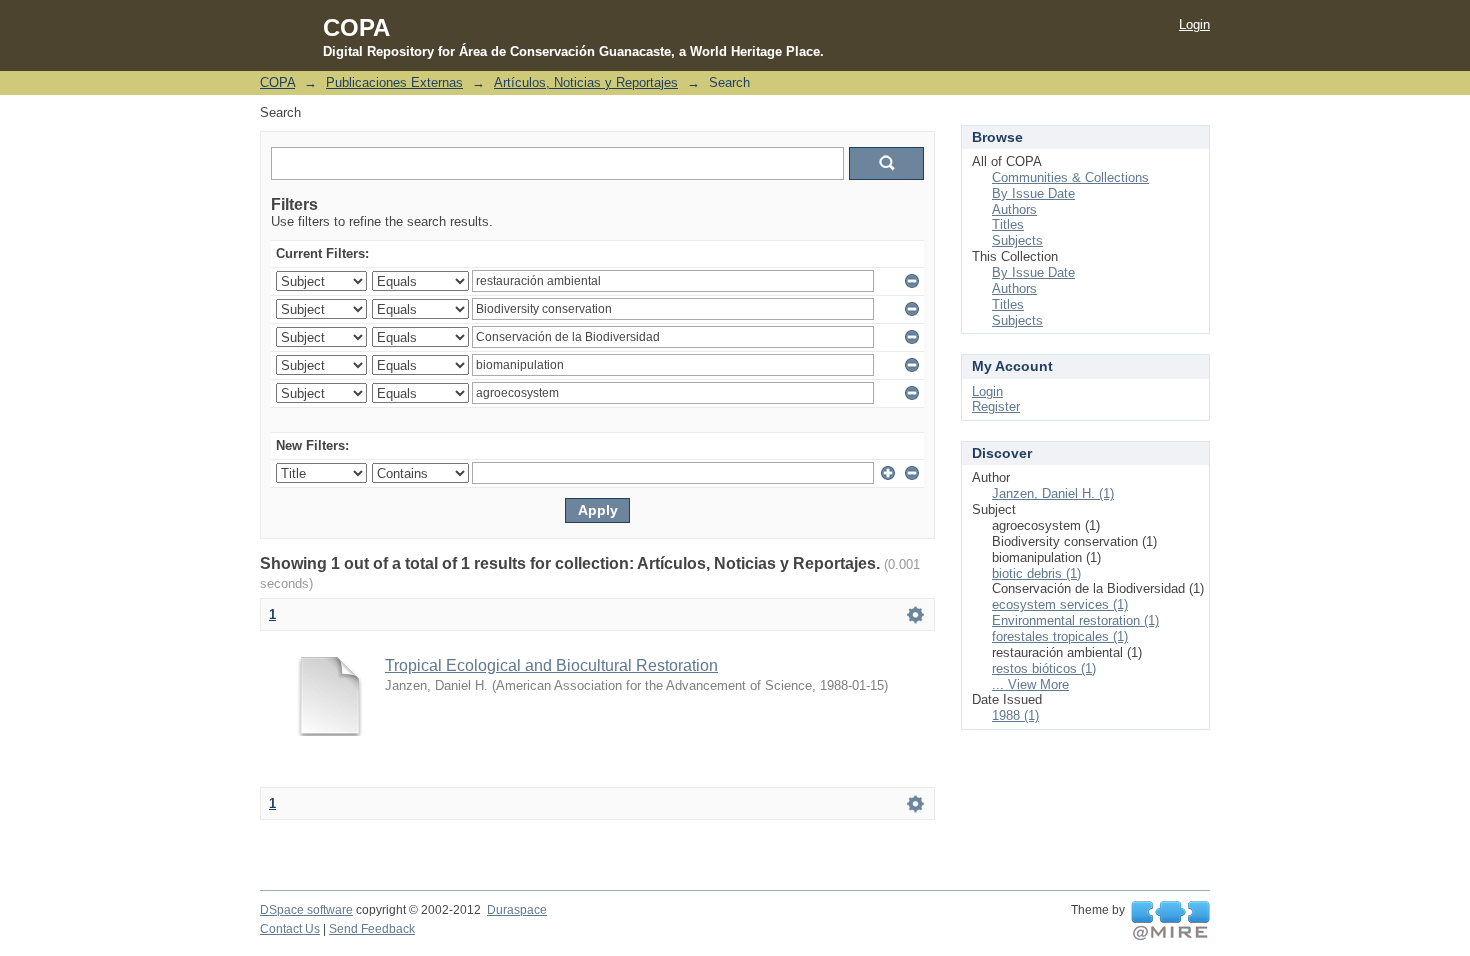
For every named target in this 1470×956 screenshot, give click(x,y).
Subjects (1017, 240)
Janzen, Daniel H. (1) (1053, 493)
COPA (277, 82)
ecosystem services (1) (1060, 604)
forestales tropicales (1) (1060, 636)
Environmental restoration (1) (1075, 620)
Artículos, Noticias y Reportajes (586, 82)
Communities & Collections (1070, 177)
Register (996, 406)
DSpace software (306, 910)
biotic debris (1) (1036, 573)
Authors (1014, 209)
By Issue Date (1033, 193)
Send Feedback (372, 929)
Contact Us (290, 929)
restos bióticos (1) (1044, 668)
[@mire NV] (1170, 921)
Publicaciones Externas (394, 82)
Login (1194, 24)
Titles (1008, 224)
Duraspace (517, 910)
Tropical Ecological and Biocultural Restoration (551, 665)
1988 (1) (1015, 715)
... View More (1030, 684)
